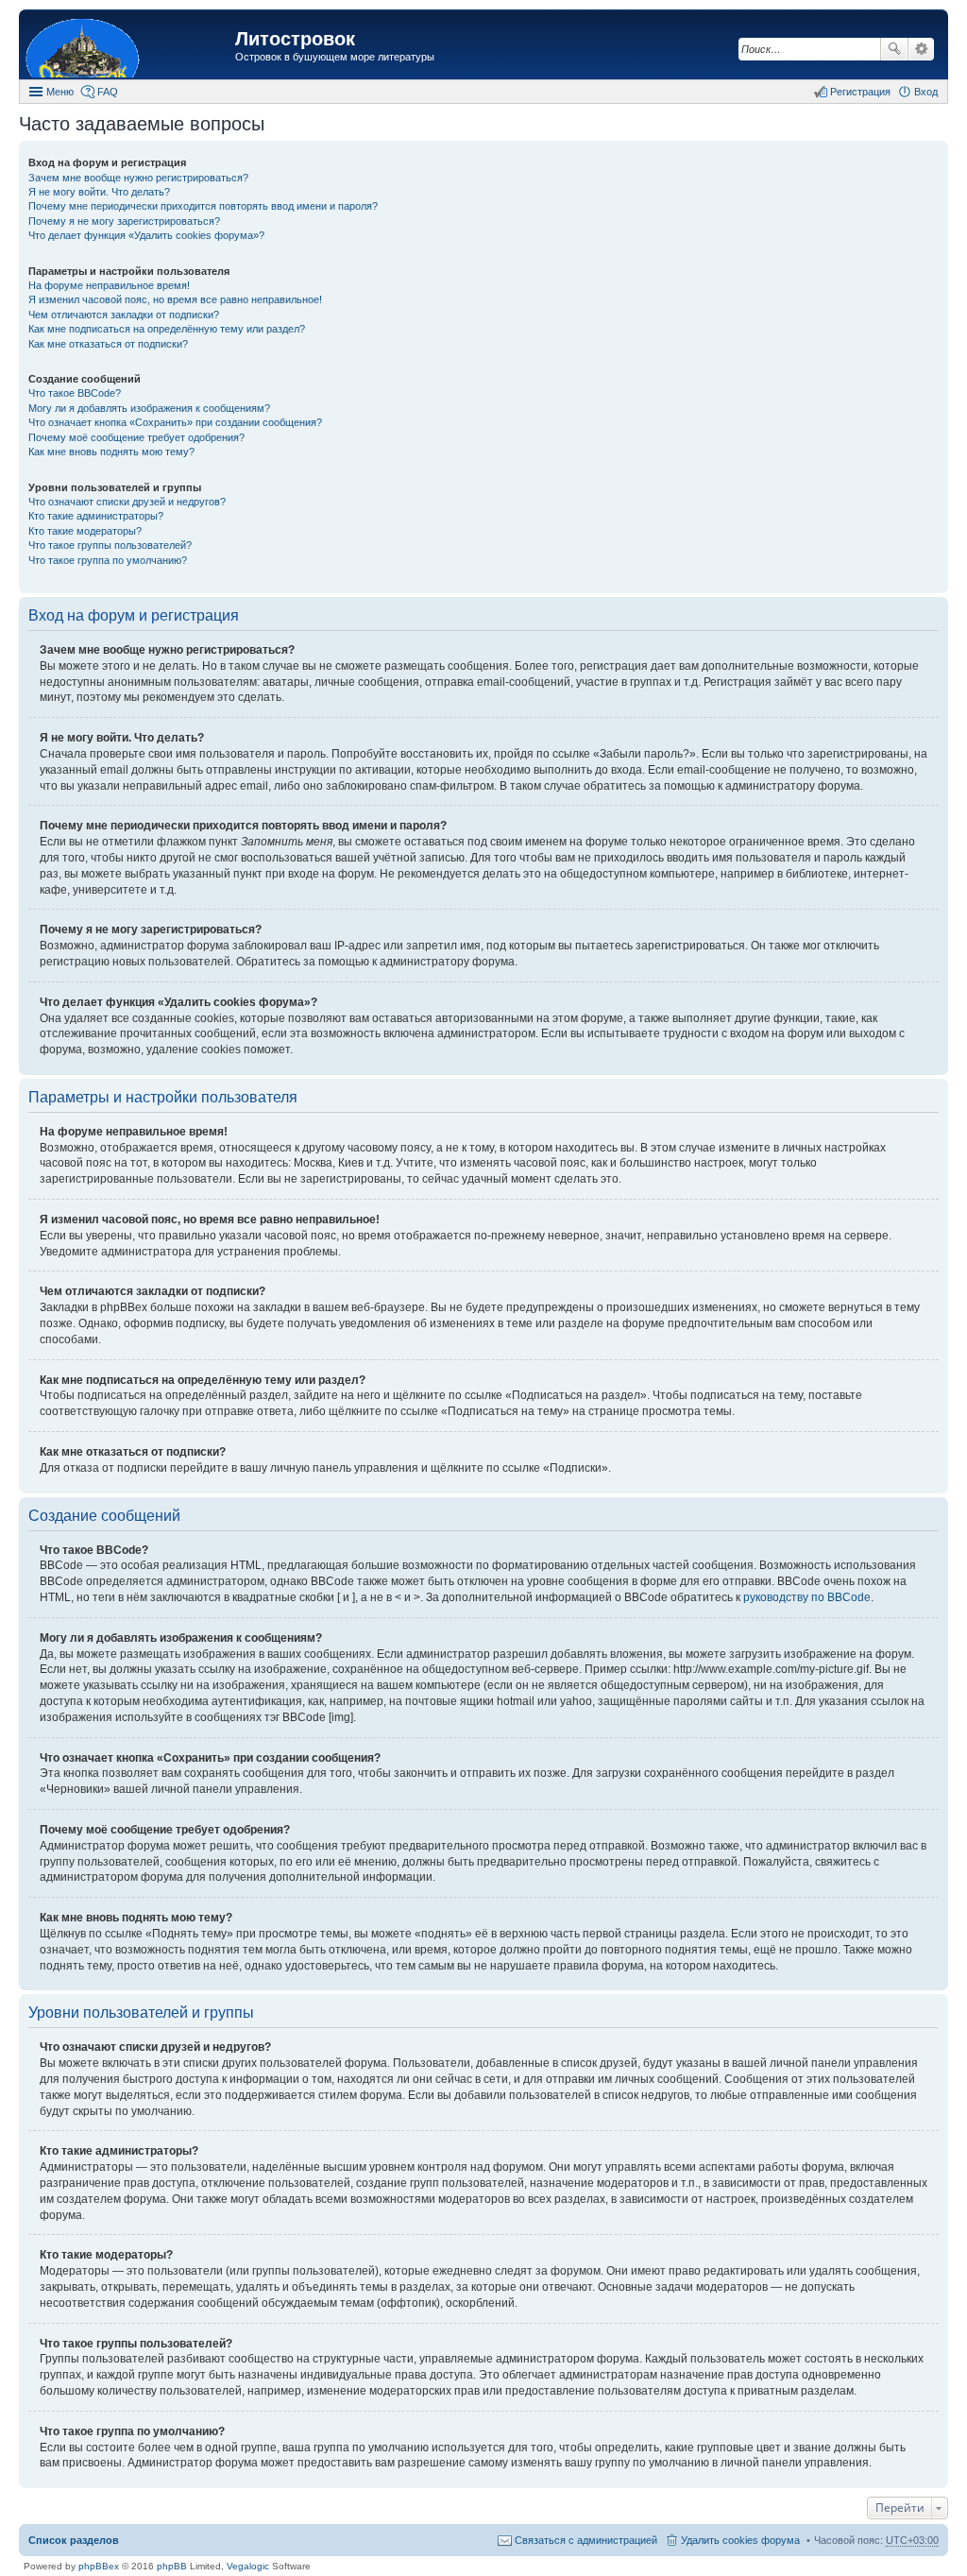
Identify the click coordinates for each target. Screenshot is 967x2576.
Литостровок (295, 39)
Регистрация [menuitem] (860, 92)
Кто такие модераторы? (85, 531)
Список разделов (74, 2540)
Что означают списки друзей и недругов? (127, 502)
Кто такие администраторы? (96, 516)
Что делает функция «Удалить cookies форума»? (146, 235)
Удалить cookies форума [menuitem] (740, 2540)
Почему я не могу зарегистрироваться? (124, 221)
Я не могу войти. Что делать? (99, 192)
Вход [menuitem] (926, 92)
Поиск (894, 49)
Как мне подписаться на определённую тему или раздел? (167, 329)
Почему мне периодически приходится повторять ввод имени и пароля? (203, 206)
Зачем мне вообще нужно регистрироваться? (138, 178)
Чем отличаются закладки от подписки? (124, 315)
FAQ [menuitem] (108, 92)
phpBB (172, 2566)
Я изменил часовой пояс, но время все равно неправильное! (175, 299)
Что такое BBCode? (75, 393)
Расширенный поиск (921, 49)
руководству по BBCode (807, 1597)
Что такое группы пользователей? (110, 545)
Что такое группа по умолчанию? (108, 560)
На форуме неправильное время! (109, 285)
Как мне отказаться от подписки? (108, 344)
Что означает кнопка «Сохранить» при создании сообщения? (175, 422)
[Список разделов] (129, 47)
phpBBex (99, 2566)
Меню (60, 92)
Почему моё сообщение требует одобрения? (136, 437)
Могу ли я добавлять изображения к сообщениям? (149, 408)
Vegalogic (248, 2566)
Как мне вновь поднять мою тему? (111, 452)
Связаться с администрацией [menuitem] (586, 2540)
